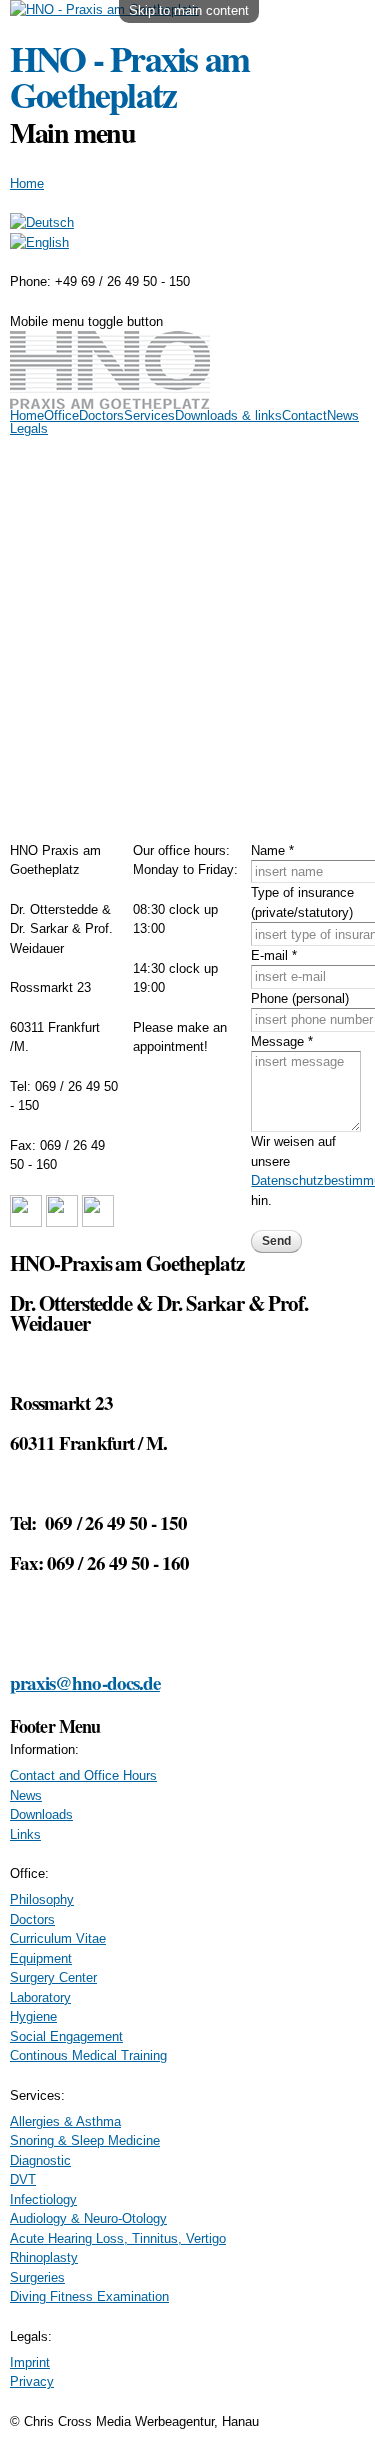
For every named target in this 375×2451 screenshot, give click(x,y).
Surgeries (37, 2277)
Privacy (32, 2381)
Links (25, 1834)
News (343, 415)
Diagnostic (40, 2160)
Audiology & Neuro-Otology (88, 2218)
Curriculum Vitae (58, 1938)
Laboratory (40, 1997)
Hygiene (33, 2016)
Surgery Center (53, 1977)
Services (149, 415)
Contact (304, 415)
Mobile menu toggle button (86, 321)
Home (27, 183)
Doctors (101, 415)
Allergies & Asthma (65, 2121)
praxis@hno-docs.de (85, 1682)
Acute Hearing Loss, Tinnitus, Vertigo (118, 2238)
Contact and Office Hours (83, 1775)
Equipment (41, 1958)
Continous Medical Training (88, 2055)
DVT (23, 2179)
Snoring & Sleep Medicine (85, 2140)
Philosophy (42, 1899)
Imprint (30, 2362)
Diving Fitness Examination (89, 2296)
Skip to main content (189, 10)
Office (61, 415)
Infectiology (43, 2199)
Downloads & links (228, 415)
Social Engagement (66, 2036)
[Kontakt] (42, 222)
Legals (29, 428)
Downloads (41, 1814)
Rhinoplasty (44, 2257)
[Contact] (39, 242)
